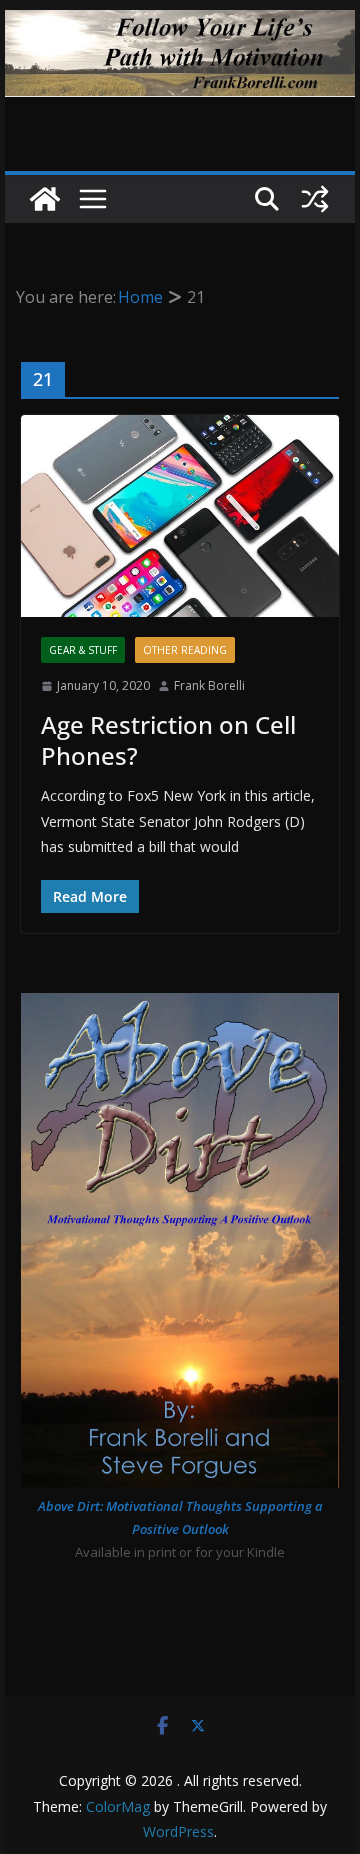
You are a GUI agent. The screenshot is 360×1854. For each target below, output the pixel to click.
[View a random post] (315, 199)
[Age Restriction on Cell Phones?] (179, 516)
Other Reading (185, 650)
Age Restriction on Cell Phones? (168, 740)
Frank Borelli (209, 685)
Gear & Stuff (83, 650)
